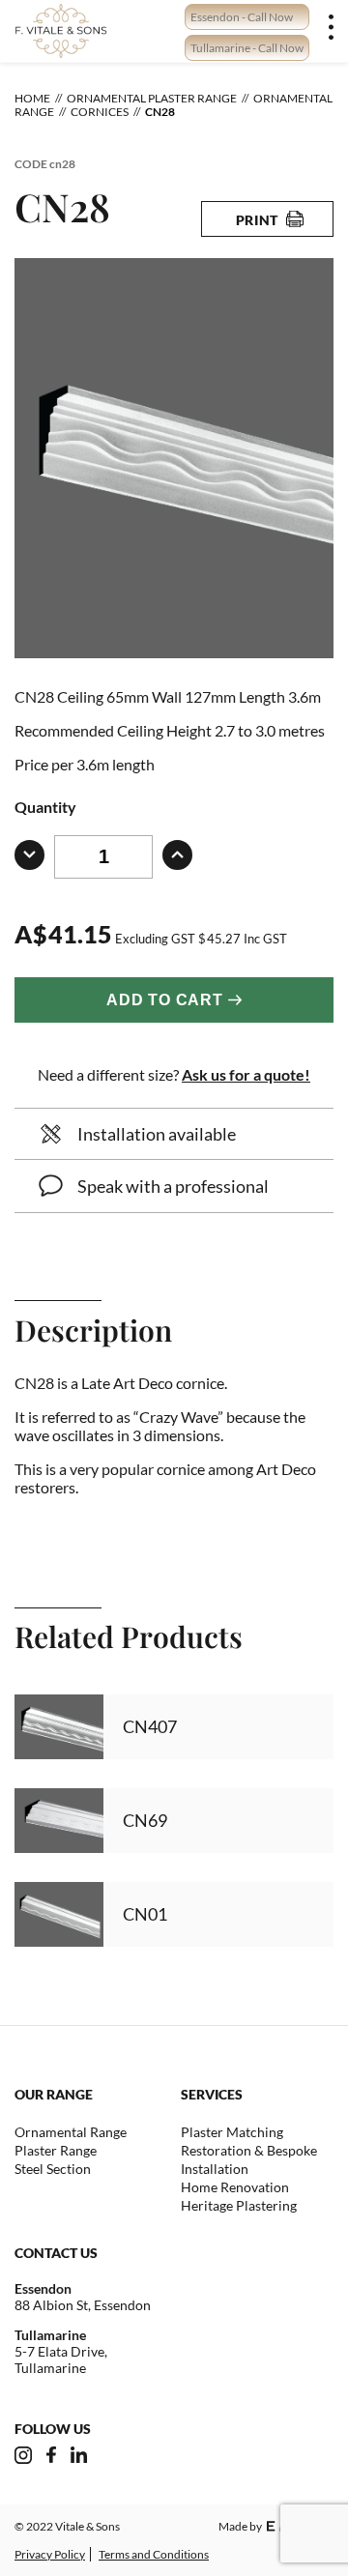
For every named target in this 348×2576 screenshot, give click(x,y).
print (258, 220)
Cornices (100, 112)
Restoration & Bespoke (249, 2150)
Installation (215, 2169)
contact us (56, 2253)
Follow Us (53, 2429)
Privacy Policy (50, 2554)
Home (32, 98)
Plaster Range (56, 2150)
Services (212, 2094)
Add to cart (165, 1000)
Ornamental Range (71, 2132)
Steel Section (53, 2169)
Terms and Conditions (154, 2554)
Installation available (157, 1134)
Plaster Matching (232, 2132)
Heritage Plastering (239, 2205)
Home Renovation (235, 2187)
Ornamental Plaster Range (152, 98)
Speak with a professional (173, 1186)
